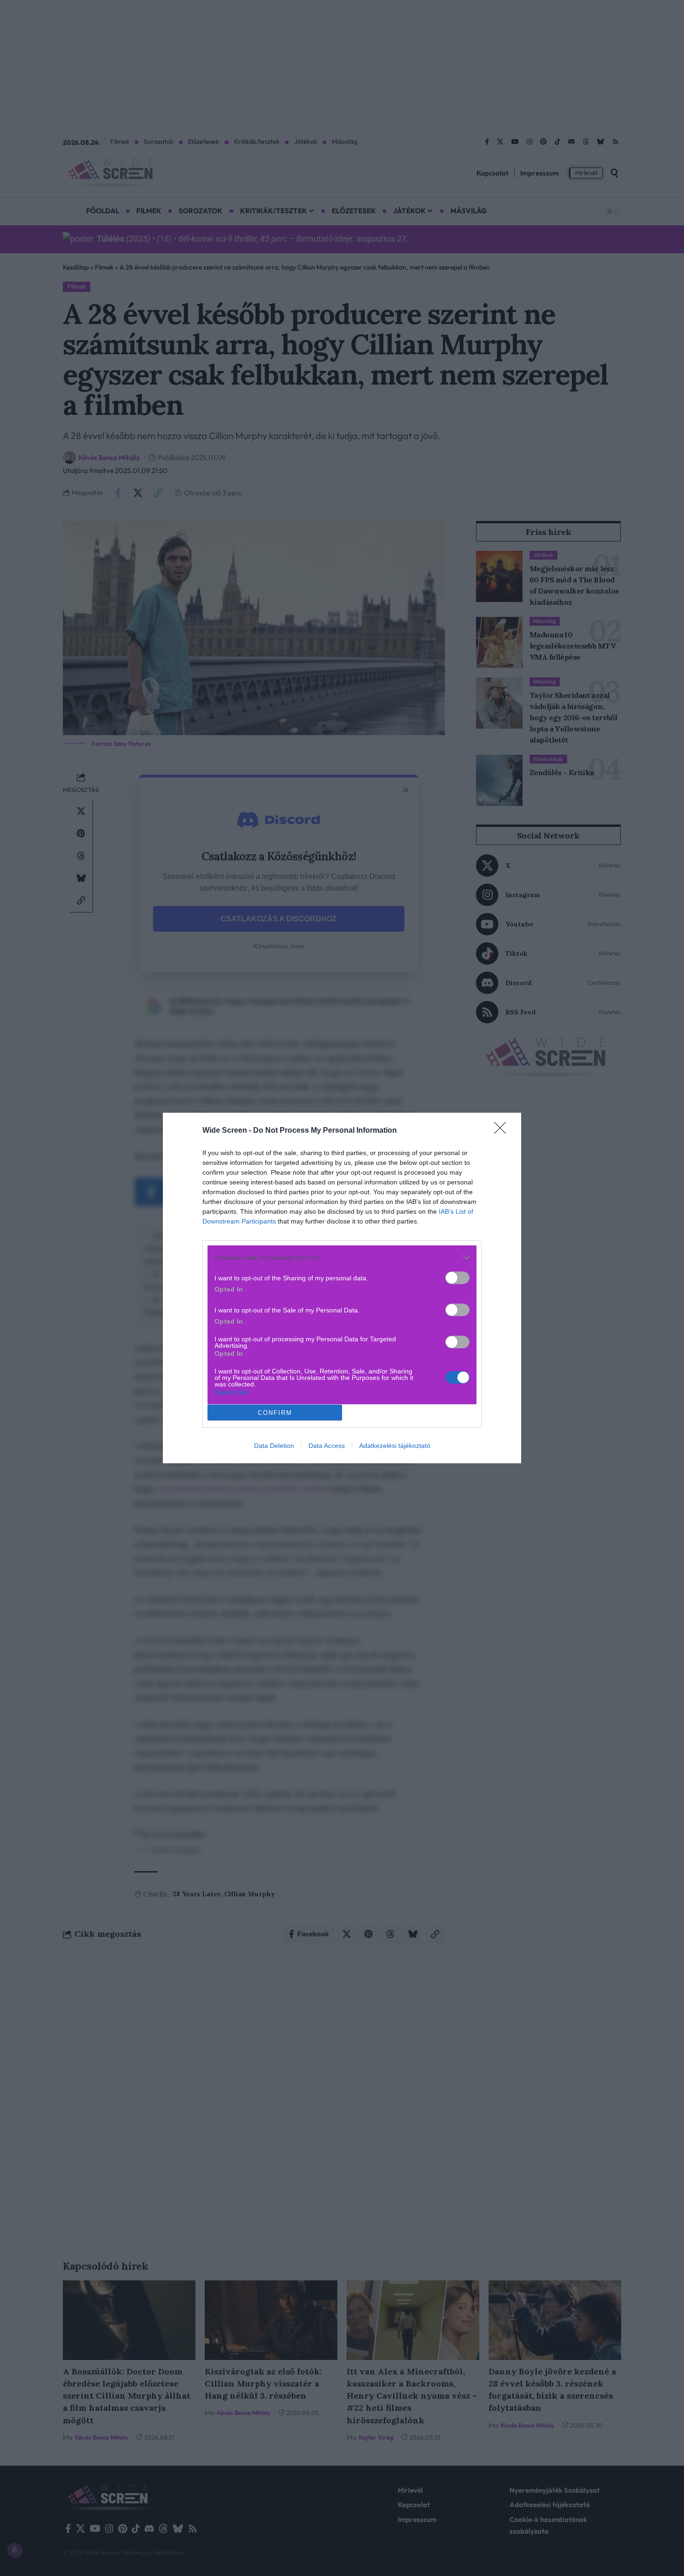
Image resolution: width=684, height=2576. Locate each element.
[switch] (457, 1278)
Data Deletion (274, 1446)
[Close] (503, 1131)
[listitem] (342, 1257)
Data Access (327, 1446)
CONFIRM (275, 1413)
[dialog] (342, 1288)
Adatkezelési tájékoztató (395, 1446)
